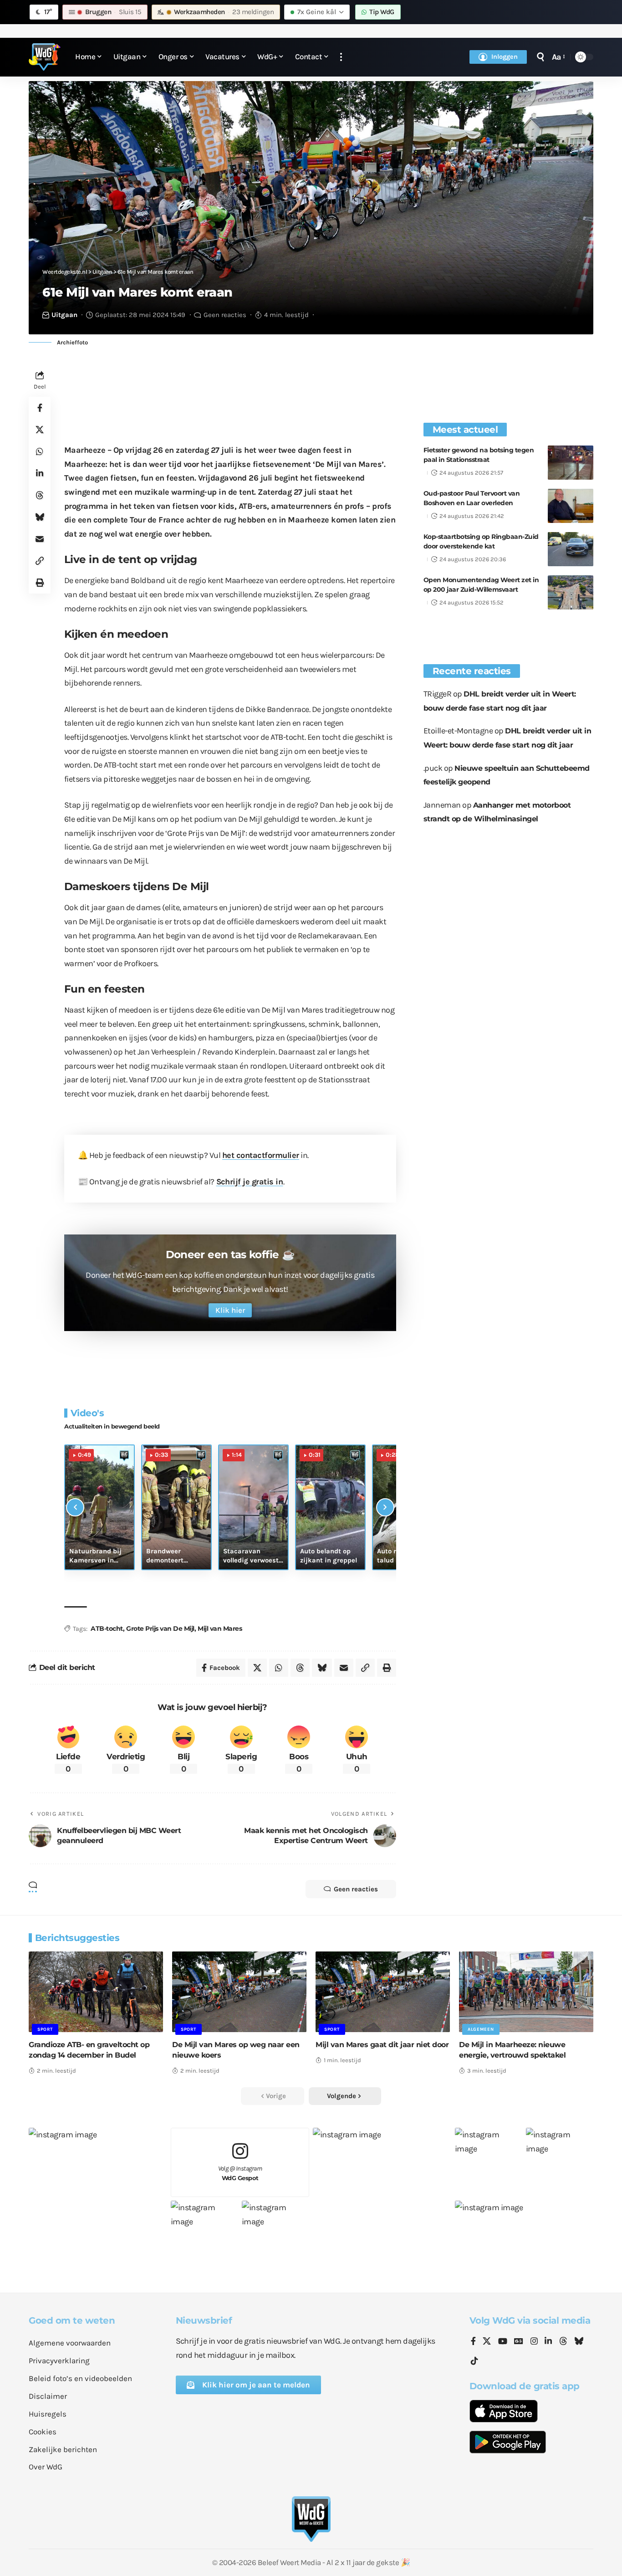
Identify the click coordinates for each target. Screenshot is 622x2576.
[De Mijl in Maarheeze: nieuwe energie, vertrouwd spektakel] (526, 1992)
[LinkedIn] (548, 2342)
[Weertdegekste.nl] (45, 57)
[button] (341, 57)
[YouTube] (503, 2342)
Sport (45, 2029)
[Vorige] (75, 1507)
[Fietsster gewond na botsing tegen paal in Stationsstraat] (571, 463)
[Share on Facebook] (40, 408)
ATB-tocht (107, 1629)
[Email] (40, 539)
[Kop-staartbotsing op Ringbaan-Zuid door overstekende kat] (571, 549)
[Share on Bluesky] (40, 517)
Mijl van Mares (220, 1629)
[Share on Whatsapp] (40, 451)
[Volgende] (385, 1507)
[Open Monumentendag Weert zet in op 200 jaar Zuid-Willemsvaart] (571, 592)
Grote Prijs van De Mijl (160, 1629)
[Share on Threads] (40, 495)
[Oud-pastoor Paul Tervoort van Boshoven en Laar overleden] (571, 506)
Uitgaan (64, 315)
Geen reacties (225, 315)
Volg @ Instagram (240, 2173)
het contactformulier (261, 1155)
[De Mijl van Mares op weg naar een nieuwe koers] (239, 1992)
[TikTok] (474, 2361)
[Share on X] (40, 430)
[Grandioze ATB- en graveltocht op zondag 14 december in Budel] (96, 1992)
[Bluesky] (579, 2342)
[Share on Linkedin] (40, 473)
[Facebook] (473, 2342)
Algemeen (481, 2029)
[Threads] (563, 2342)
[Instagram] (534, 2342)
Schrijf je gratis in (250, 1182)
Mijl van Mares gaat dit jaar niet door (382, 2045)
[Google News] (519, 2342)
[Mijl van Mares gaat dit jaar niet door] (383, 1992)
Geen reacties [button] (356, 1889)
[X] (487, 2342)
